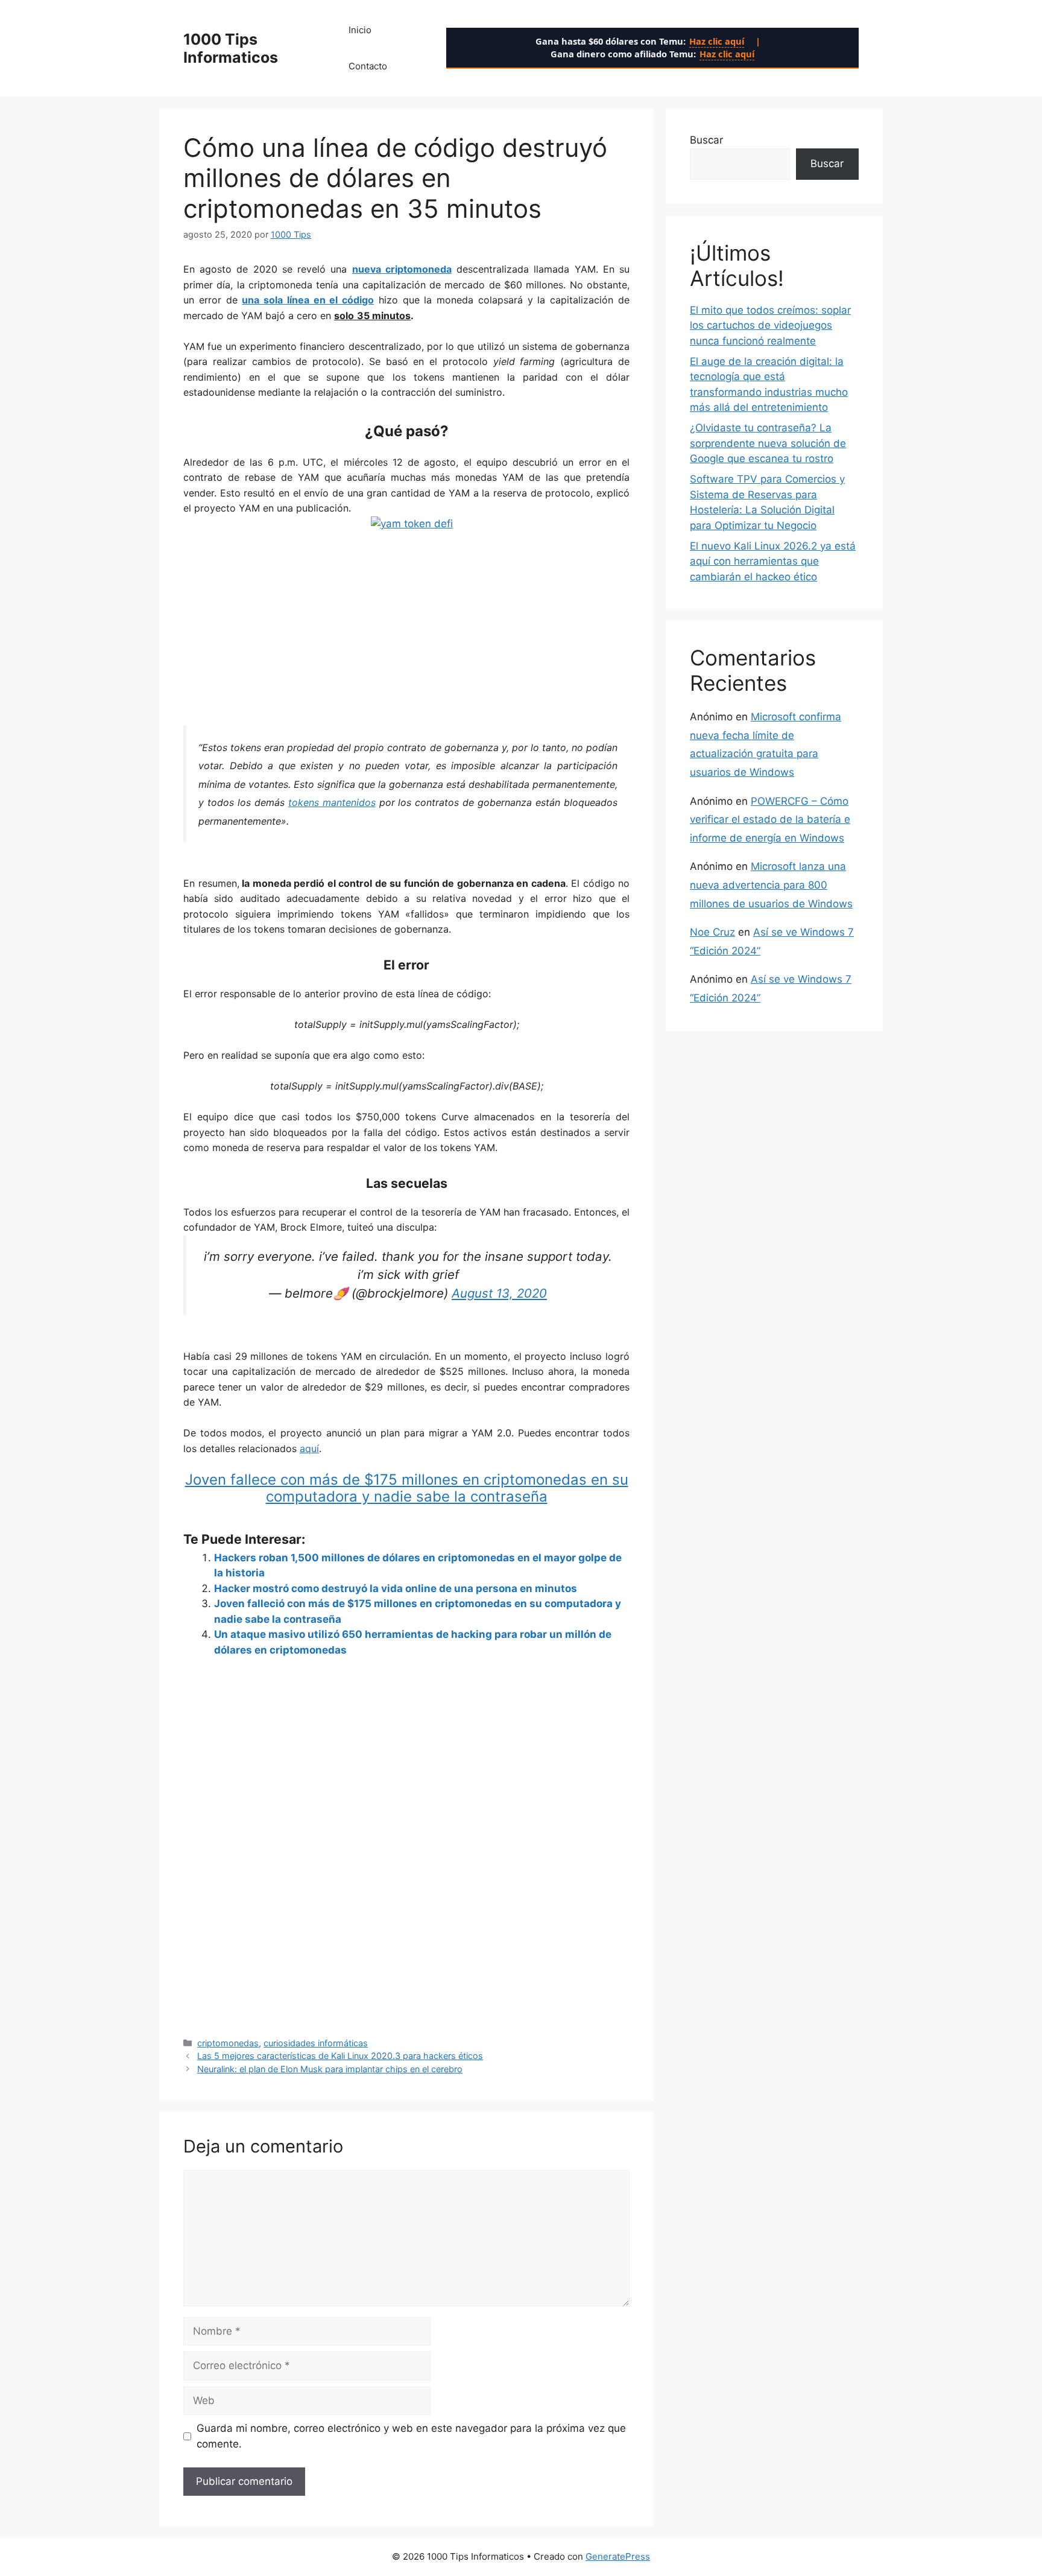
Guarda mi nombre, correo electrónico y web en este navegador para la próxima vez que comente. (411, 2436)
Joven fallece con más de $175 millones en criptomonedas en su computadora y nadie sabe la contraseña (407, 1488)
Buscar (706, 140)
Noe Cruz (712, 932)
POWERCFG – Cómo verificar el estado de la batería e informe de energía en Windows (770, 820)
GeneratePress (618, 2556)
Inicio (360, 30)
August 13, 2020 (499, 1293)
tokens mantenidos (332, 802)
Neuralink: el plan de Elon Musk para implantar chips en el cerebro (330, 2069)
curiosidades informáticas (316, 2043)
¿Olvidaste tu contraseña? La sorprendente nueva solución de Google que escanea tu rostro (768, 443)
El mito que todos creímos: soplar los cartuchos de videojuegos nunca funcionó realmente (770, 325)
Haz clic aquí (717, 41)
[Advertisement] (406, 621)
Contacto (368, 66)
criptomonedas (228, 2043)
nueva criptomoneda (402, 269)
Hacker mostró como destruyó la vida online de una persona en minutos (396, 1588)
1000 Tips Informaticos (231, 48)
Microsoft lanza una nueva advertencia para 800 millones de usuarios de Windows (771, 885)
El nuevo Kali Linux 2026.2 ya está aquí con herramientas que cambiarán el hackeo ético (773, 561)
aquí (309, 1448)
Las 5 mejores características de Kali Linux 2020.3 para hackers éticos (340, 2056)
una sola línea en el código (308, 300)
